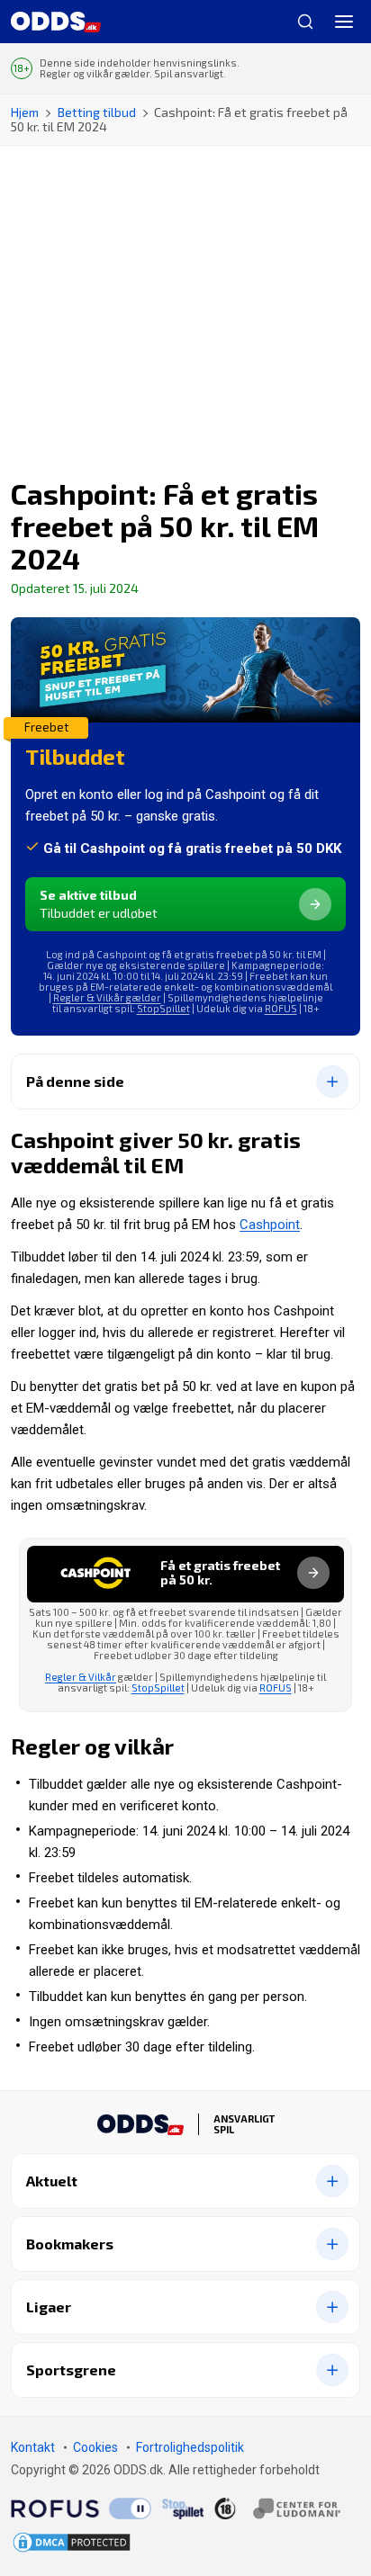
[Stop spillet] (183, 2509)
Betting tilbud (97, 112)
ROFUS (281, 1008)
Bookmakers (70, 2244)
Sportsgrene (71, 2370)
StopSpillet (163, 1008)
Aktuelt (52, 2181)
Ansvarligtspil (244, 2124)
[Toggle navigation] (344, 22)
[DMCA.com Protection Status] (72, 2542)
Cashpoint (270, 1225)
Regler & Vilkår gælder (107, 997)
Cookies (95, 2447)
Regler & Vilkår (81, 1677)
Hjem (25, 112)
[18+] (277, 2509)
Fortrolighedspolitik (190, 2447)
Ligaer (49, 2307)
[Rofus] (81, 2509)
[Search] (298, 22)
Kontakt (33, 2447)
